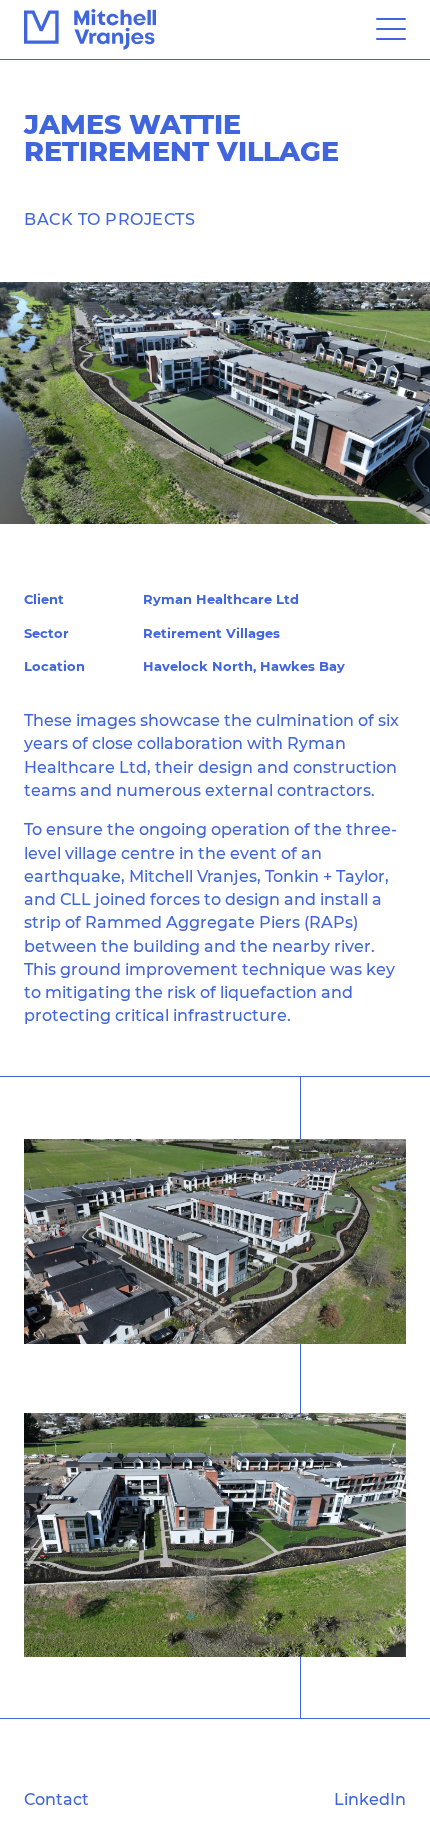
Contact (56, 1799)
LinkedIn (370, 1799)
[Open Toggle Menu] (391, 30)
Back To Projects (109, 219)
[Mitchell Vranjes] (90, 29)
